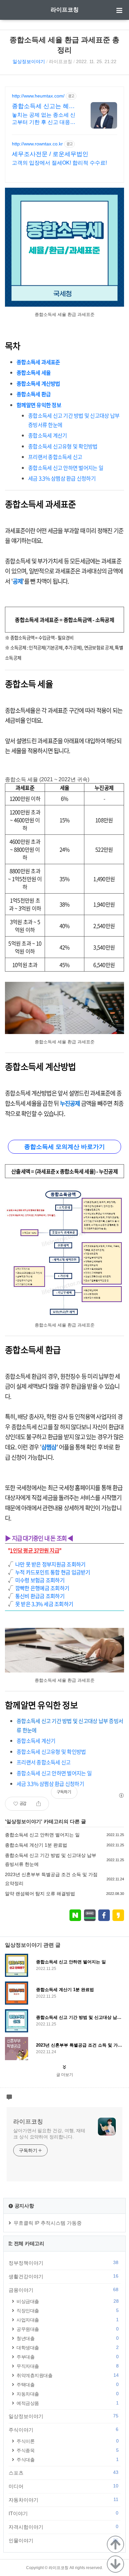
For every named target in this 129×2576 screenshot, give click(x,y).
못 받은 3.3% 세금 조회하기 (44, 1604)
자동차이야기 (64, 2500)
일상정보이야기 (29, 61)
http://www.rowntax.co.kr (37, 144)
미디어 (64, 2486)
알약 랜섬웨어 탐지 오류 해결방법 (40, 1894)
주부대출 (67, 2357)
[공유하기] (39, 1804)
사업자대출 (67, 2320)
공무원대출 (67, 2329)
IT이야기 (64, 2513)
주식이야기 (64, 2430)
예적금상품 (67, 2403)
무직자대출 (67, 2366)
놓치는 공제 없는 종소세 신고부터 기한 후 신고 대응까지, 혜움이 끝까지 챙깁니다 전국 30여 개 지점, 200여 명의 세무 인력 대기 (44, 119)
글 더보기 (65, 2075)
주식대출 (67, 2460)
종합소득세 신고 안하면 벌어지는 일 (42, 1835)
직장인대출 (67, 2310)
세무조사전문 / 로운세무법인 (50, 154)
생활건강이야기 (64, 2276)
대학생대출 (67, 2347)
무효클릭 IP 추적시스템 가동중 (48, 2223)
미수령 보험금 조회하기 (40, 1580)
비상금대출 (67, 2301)
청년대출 (67, 2338)
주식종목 (67, 2450)
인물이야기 (64, 2540)
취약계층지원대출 (67, 2375)
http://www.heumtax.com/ (38, 96)
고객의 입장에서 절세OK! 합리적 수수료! (59, 163)
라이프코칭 (65, 10)
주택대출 (67, 2384)
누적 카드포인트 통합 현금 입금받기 (53, 1572)
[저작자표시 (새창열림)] (121, 1795)
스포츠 (64, 2473)
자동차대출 (67, 2394)
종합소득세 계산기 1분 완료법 (36, 1845)
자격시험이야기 (64, 2527)
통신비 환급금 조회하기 (40, 1596)
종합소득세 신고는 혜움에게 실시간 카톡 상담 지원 (43, 106)
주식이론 (67, 2441)
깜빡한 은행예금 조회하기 (42, 1588)
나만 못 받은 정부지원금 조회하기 (50, 1564)
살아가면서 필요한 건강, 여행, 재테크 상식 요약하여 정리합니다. (49, 2134)
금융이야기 (64, 2290)
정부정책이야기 (64, 2263)
